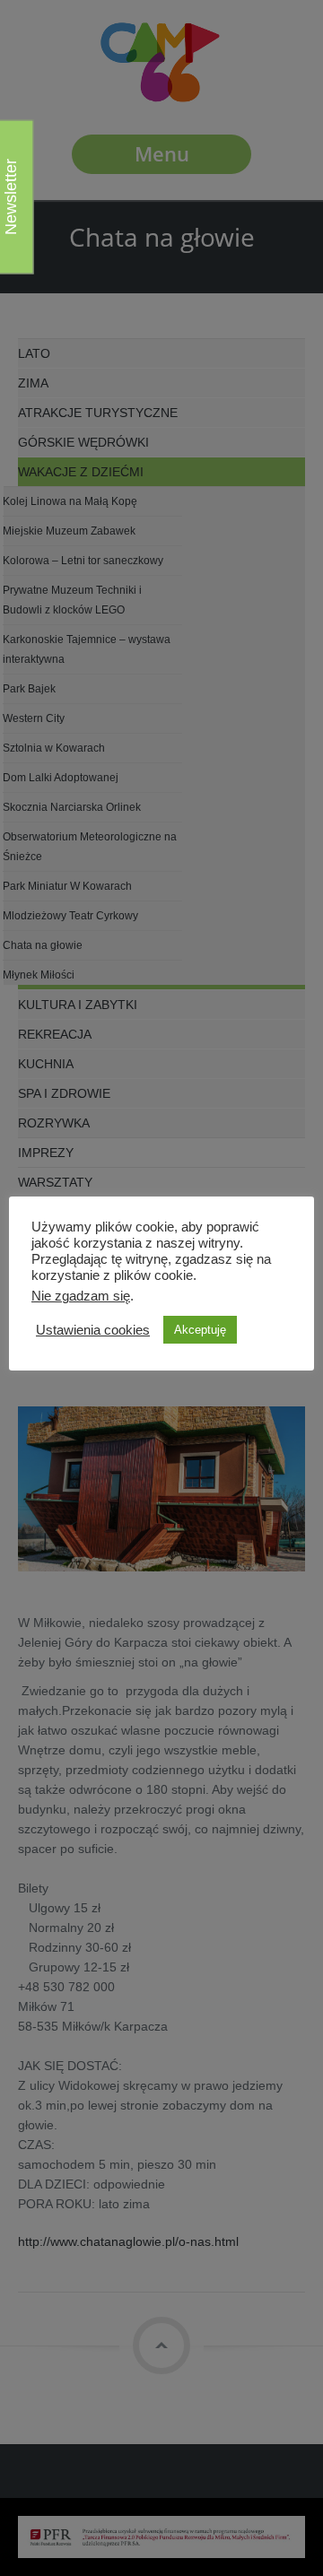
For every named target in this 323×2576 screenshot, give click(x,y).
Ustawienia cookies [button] (93, 1330)
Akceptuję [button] (200, 1330)
